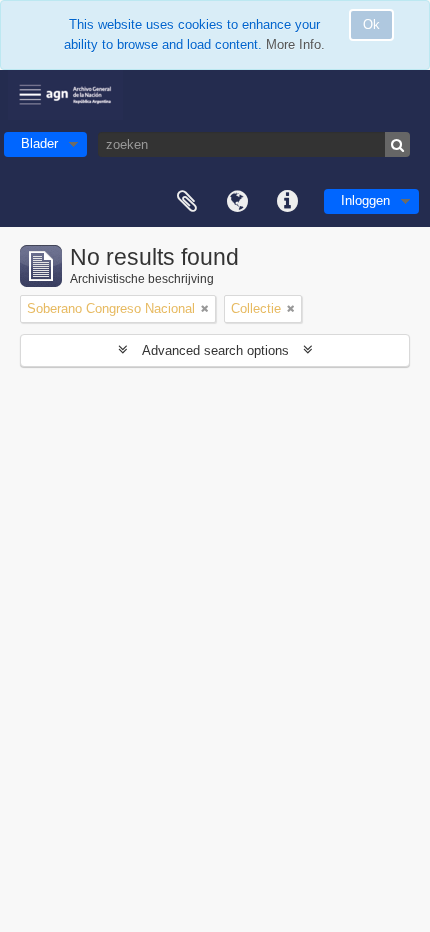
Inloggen (365, 200)
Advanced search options (215, 350)
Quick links (287, 202)
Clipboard (187, 202)
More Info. (295, 44)
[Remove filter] (205, 309)
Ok (371, 24)
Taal (237, 202)
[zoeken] (397, 144)
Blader (39, 143)
